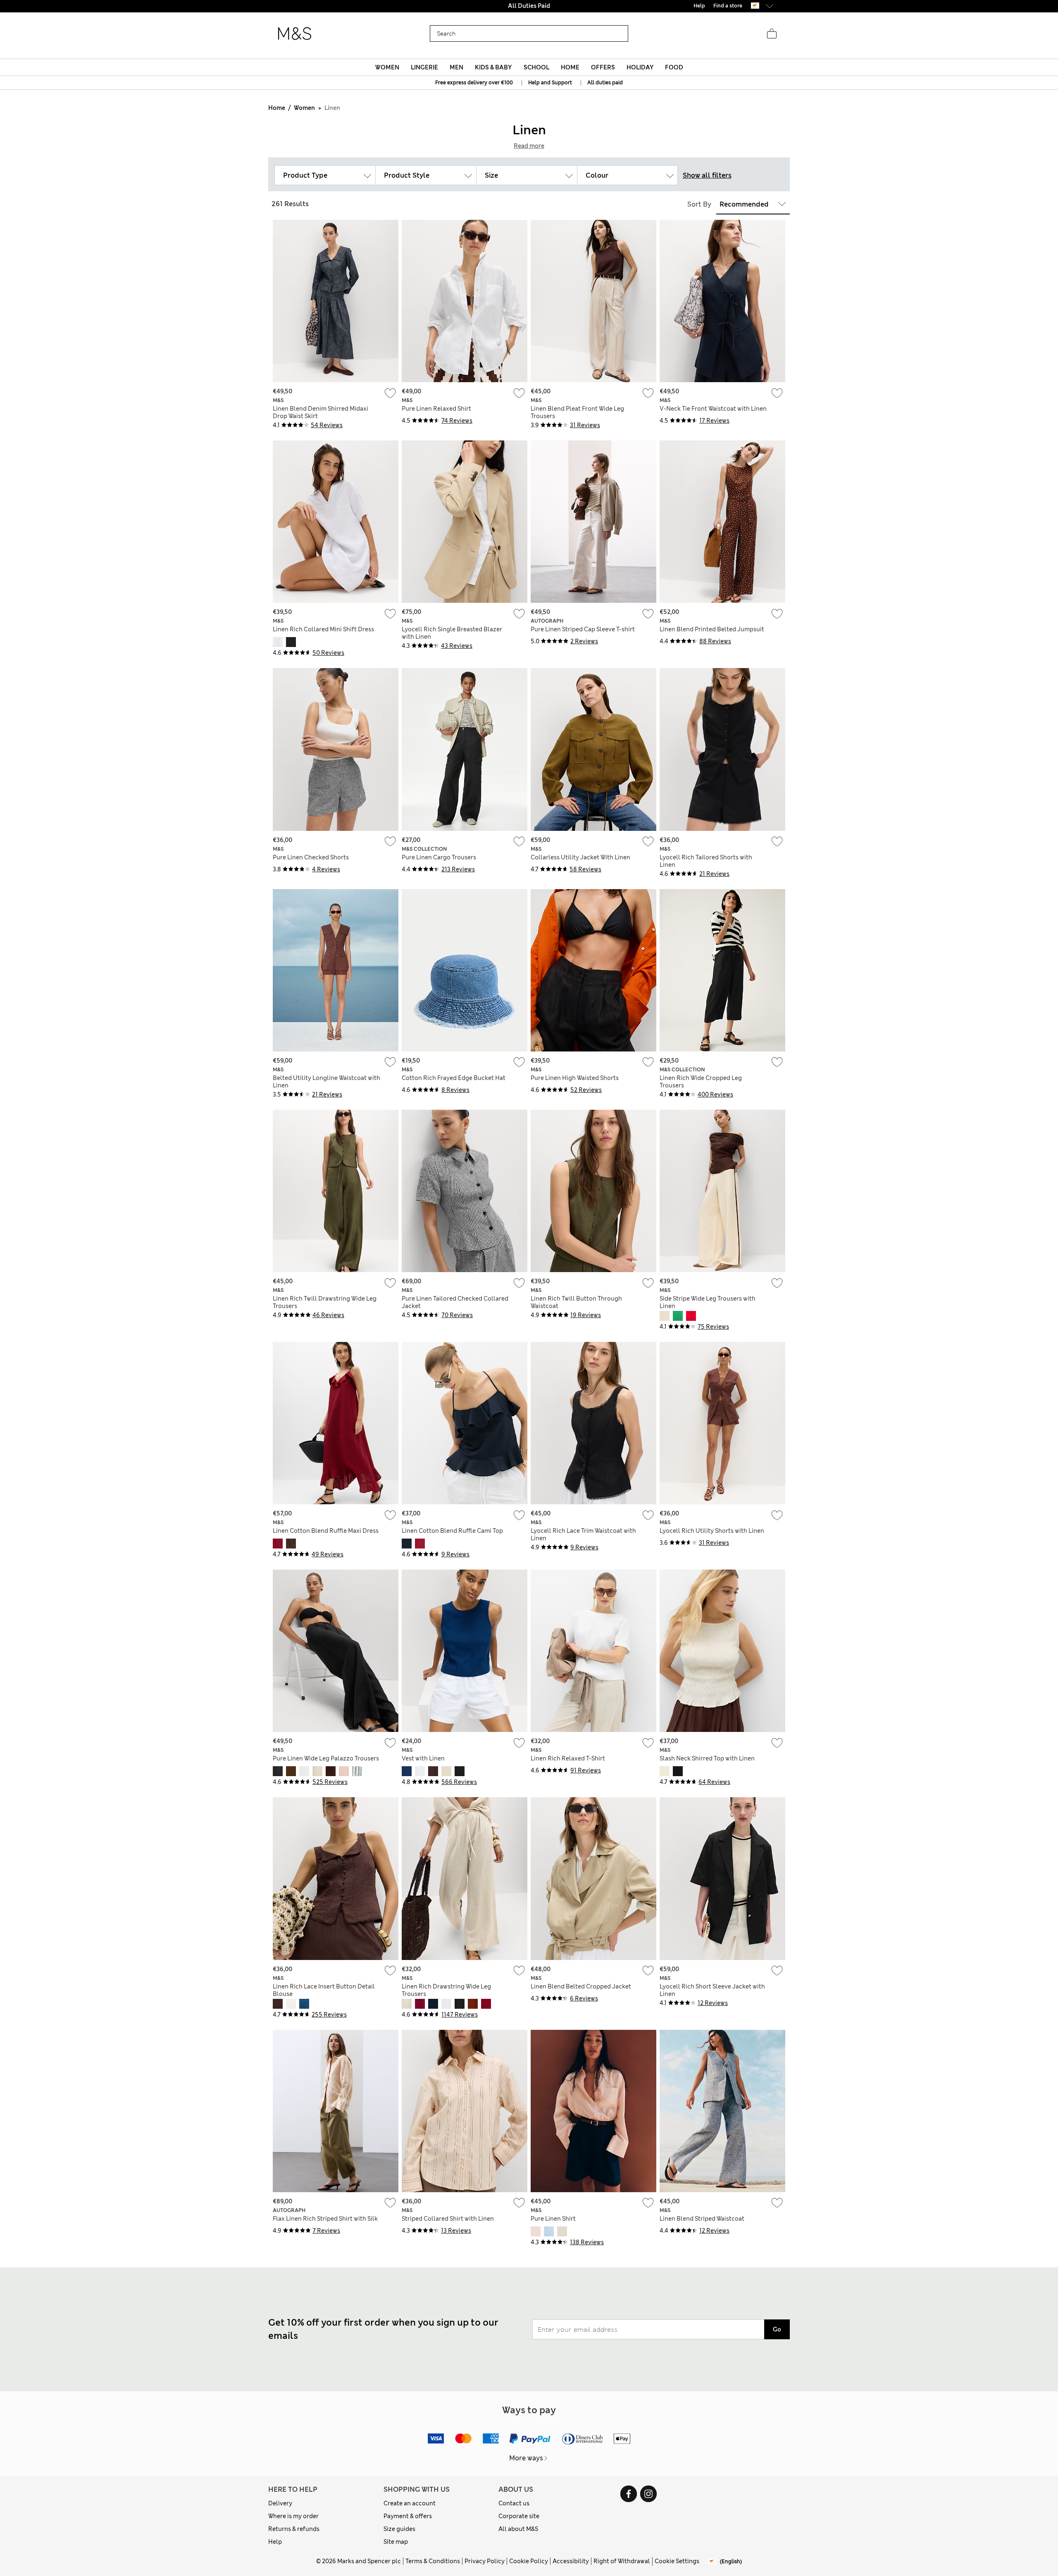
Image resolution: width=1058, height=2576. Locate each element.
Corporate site (519, 2516)
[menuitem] (387, 67)
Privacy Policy (485, 2561)
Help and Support (550, 83)
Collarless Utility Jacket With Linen (580, 857)
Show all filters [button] (707, 175)
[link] (755, 6)
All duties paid (605, 83)
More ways (526, 2458)
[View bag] (772, 34)
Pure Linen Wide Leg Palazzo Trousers (326, 1758)
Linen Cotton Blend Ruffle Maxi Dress (326, 1531)
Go (777, 2329)
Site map (396, 2542)
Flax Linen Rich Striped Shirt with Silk (325, 2219)
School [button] (536, 67)
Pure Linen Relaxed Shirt (436, 409)
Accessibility (571, 2561)
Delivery (280, 2503)
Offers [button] (603, 67)
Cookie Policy (529, 2561)
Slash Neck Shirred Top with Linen (707, 1758)
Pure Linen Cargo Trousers (439, 857)
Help (275, 2542)
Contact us (514, 2503)
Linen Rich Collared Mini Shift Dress (323, 629)
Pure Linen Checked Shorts (311, 857)
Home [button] (570, 67)
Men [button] (456, 67)
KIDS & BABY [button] (493, 67)
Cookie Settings (677, 2561)
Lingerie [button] (424, 67)
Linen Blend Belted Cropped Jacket (581, 1986)
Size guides (399, 2529)
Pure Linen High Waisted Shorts (575, 1078)
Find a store (728, 6)
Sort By (699, 204)
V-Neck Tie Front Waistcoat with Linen (713, 409)
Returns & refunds (294, 2529)
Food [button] (674, 67)
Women (304, 108)
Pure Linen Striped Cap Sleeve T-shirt (583, 629)
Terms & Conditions (433, 2561)
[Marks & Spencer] (295, 34)
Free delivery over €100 (529, 6)
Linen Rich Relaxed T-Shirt (568, 1758)
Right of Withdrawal (622, 2561)
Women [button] (387, 67)
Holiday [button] (640, 67)
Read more (529, 146)
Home (277, 108)
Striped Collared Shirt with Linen (448, 2219)
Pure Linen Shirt (553, 2219)
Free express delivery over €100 (474, 83)
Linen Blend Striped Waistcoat (702, 2219)
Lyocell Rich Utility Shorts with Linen (712, 1531)
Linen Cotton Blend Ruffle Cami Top (452, 1531)
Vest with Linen (423, 1758)
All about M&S (518, 2529)
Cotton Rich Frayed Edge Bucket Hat (454, 1078)
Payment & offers (408, 2516)
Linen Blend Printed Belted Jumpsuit (712, 629)
